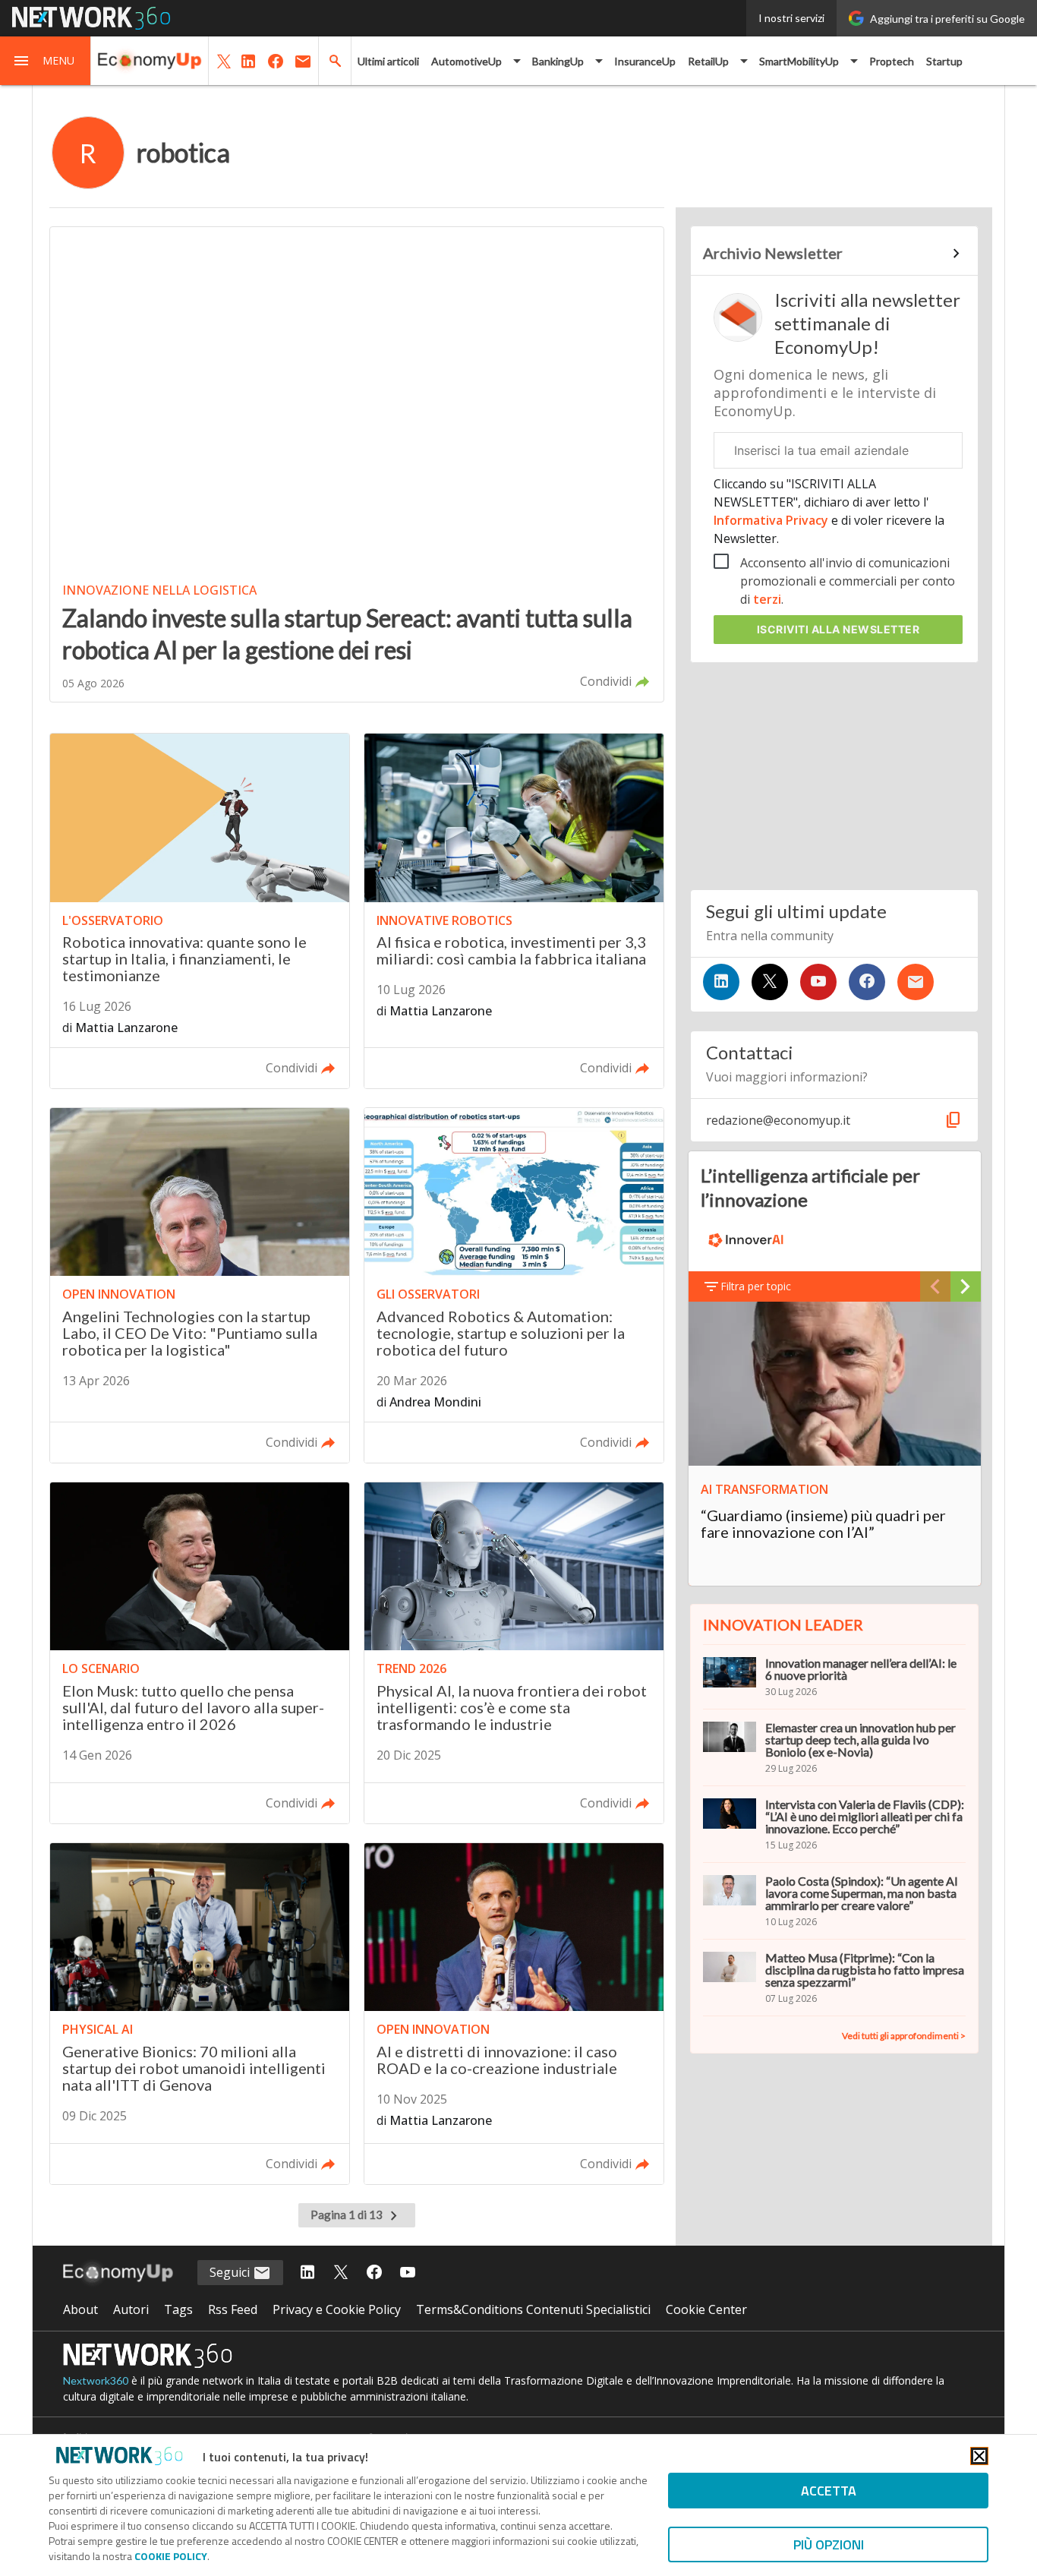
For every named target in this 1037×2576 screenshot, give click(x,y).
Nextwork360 (96, 2380)
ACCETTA (829, 2491)
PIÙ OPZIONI (829, 2544)
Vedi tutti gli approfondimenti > (904, 2036)
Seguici (231, 2272)
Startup (944, 61)
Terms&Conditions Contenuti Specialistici (533, 2309)
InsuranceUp (645, 61)
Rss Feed (233, 2309)
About (80, 2309)
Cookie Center (706, 2309)
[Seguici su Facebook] (867, 982)
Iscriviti (838, 629)
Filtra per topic (756, 1286)
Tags (178, 2309)
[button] (46, 61)
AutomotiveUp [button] (466, 61)
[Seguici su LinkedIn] (721, 982)
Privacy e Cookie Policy (337, 2309)
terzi (767, 599)
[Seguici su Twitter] (770, 982)
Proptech (892, 61)
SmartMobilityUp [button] (799, 61)
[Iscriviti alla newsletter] (916, 982)
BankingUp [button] (558, 61)
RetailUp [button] (708, 61)
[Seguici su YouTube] (818, 982)
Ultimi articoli (388, 61)
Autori (131, 2309)
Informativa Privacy (772, 520)
